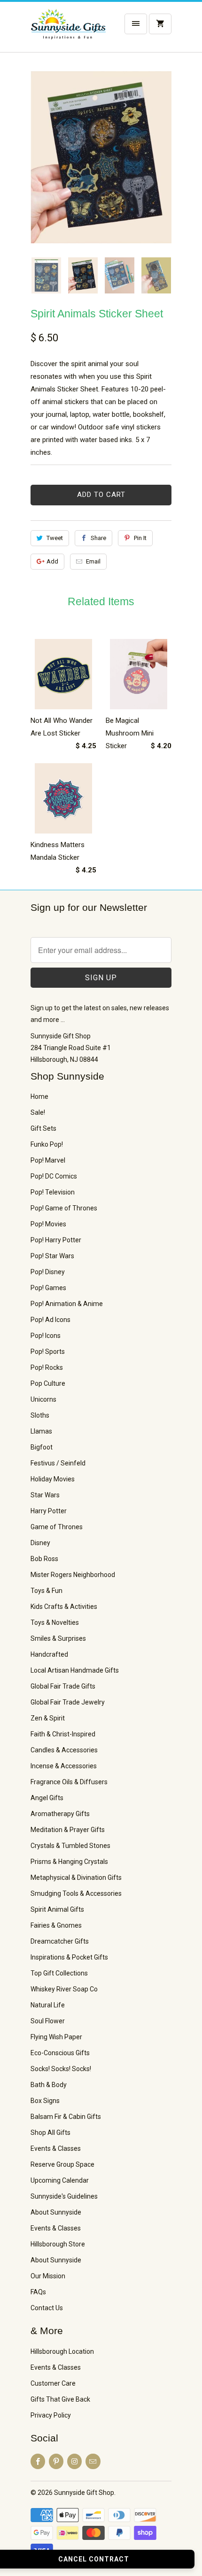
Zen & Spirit (48, 1718)
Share (98, 538)
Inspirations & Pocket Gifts (69, 1957)
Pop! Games (48, 1288)
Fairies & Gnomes (56, 1925)
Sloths (40, 1415)
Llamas (41, 1431)
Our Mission (48, 2276)
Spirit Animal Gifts (57, 1909)
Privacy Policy (51, 2415)
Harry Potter (49, 1511)
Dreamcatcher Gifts (60, 1941)
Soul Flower (48, 2021)
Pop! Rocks (47, 1367)
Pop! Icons (46, 1336)
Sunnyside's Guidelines (64, 2196)
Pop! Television (53, 1192)
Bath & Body (49, 2085)
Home (39, 1096)
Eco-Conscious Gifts (60, 2053)
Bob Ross (44, 1559)
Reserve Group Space (62, 2164)
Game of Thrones (57, 1527)
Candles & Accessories (64, 1750)
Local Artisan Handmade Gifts (75, 1670)
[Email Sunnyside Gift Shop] (93, 2461)
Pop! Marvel (48, 1160)
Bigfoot (42, 1447)
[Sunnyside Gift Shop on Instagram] (74, 2461)
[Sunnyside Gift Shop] (68, 30)
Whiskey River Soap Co (64, 1989)
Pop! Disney (48, 1272)
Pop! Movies (48, 1224)
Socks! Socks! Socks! (61, 2069)
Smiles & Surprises (58, 1638)
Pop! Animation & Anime (67, 1304)
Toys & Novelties (55, 1622)
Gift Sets (43, 1128)
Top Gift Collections (59, 1973)
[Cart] (160, 24)
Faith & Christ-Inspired (63, 1734)
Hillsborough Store (58, 2244)
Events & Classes (56, 2148)
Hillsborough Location (62, 2351)
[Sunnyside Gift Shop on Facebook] (38, 2461)
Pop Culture (48, 1383)
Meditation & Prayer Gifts (68, 1830)
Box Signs (45, 2101)
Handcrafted (49, 1654)
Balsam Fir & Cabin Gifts (66, 2117)
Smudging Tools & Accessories (76, 1893)
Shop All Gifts (50, 2133)
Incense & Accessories (64, 1766)
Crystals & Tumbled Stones (70, 1846)
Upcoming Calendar (60, 2180)
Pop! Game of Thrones (64, 1208)
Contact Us (47, 2308)
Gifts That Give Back (60, 2399)
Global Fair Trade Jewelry (68, 1702)
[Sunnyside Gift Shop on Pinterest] (56, 2461)
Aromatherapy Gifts (60, 1814)
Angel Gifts (47, 1798)
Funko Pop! (47, 1144)
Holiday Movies (53, 1479)
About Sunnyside (56, 2212)
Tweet (55, 538)
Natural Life (48, 2005)
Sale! (38, 1112)
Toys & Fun (47, 1591)
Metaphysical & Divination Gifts (76, 1878)
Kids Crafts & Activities (64, 1607)
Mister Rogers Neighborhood (73, 1575)
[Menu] (136, 24)
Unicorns (43, 1399)
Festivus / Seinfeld (58, 1463)
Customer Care (53, 2383)
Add (52, 561)
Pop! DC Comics (54, 1176)
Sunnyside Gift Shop (84, 2493)
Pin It (140, 538)
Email (93, 561)
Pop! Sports (48, 1352)
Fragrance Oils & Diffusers (69, 1782)
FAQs (38, 2292)
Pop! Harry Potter (56, 1240)
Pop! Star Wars (52, 1256)
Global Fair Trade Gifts (63, 1686)
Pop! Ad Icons (50, 1320)
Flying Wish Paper (56, 2037)
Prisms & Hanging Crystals (69, 1862)
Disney (40, 1543)
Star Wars (45, 1495)
